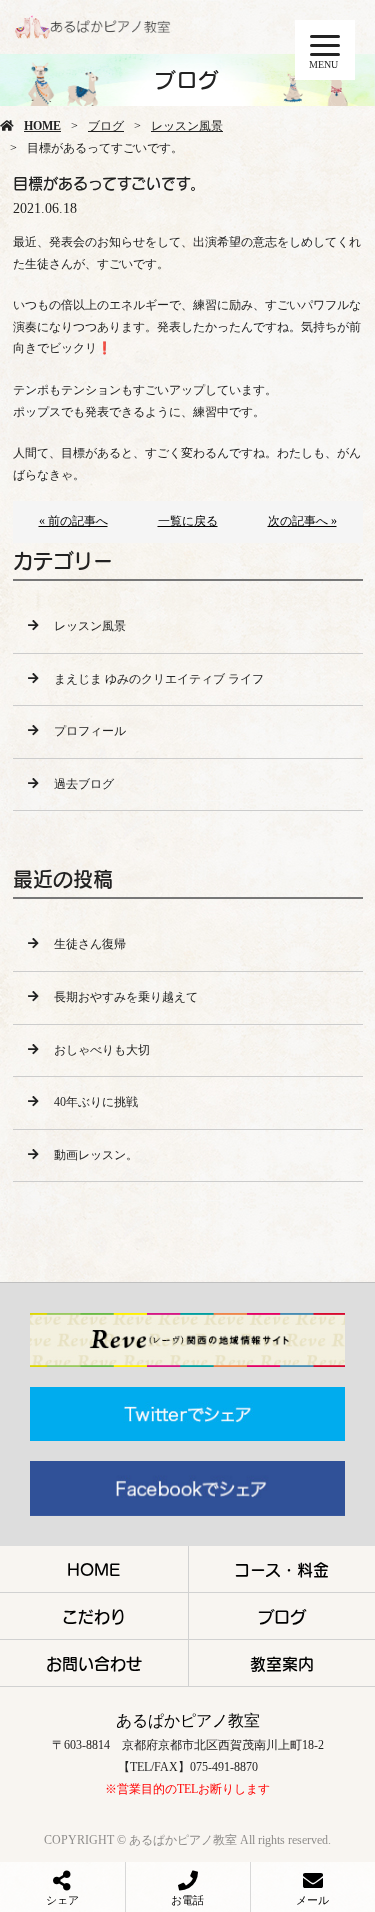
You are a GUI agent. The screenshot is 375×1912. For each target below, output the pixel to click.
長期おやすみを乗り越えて (126, 997)
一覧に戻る (188, 521)
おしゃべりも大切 (102, 1050)
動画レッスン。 (96, 1155)
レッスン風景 (187, 126)
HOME (42, 126)
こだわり (94, 1616)
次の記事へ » (302, 521)
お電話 (187, 1900)
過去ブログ (84, 784)
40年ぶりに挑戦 (96, 1102)
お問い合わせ (94, 1663)
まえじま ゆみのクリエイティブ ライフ (159, 679)
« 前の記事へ (73, 521)
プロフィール (90, 731)
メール (312, 1900)
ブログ (106, 126)
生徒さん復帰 (90, 944)
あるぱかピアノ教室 (188, 1720)
